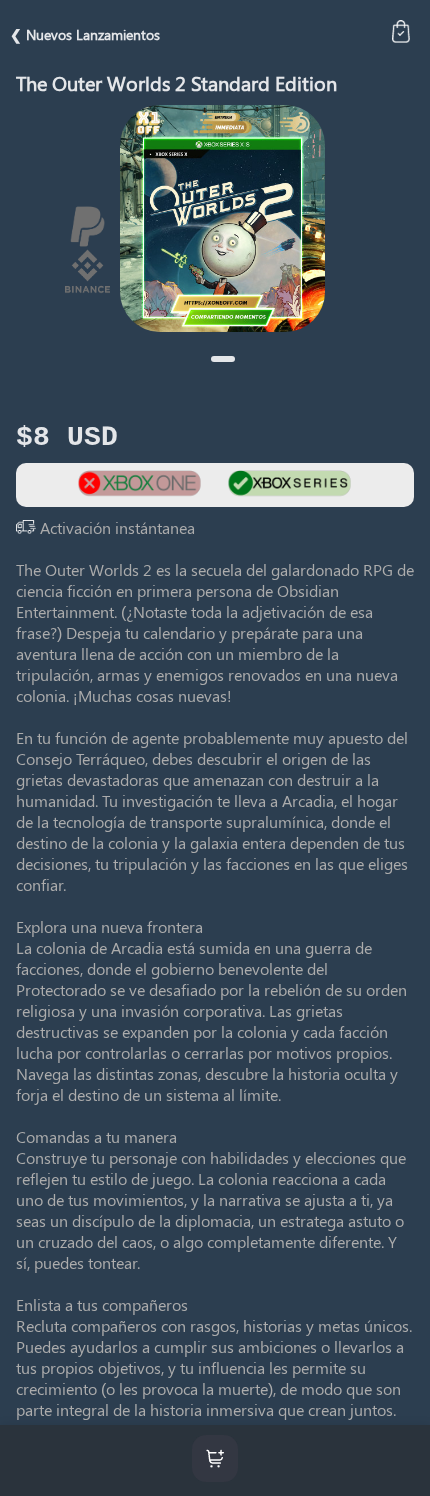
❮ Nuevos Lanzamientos (85, 34)
